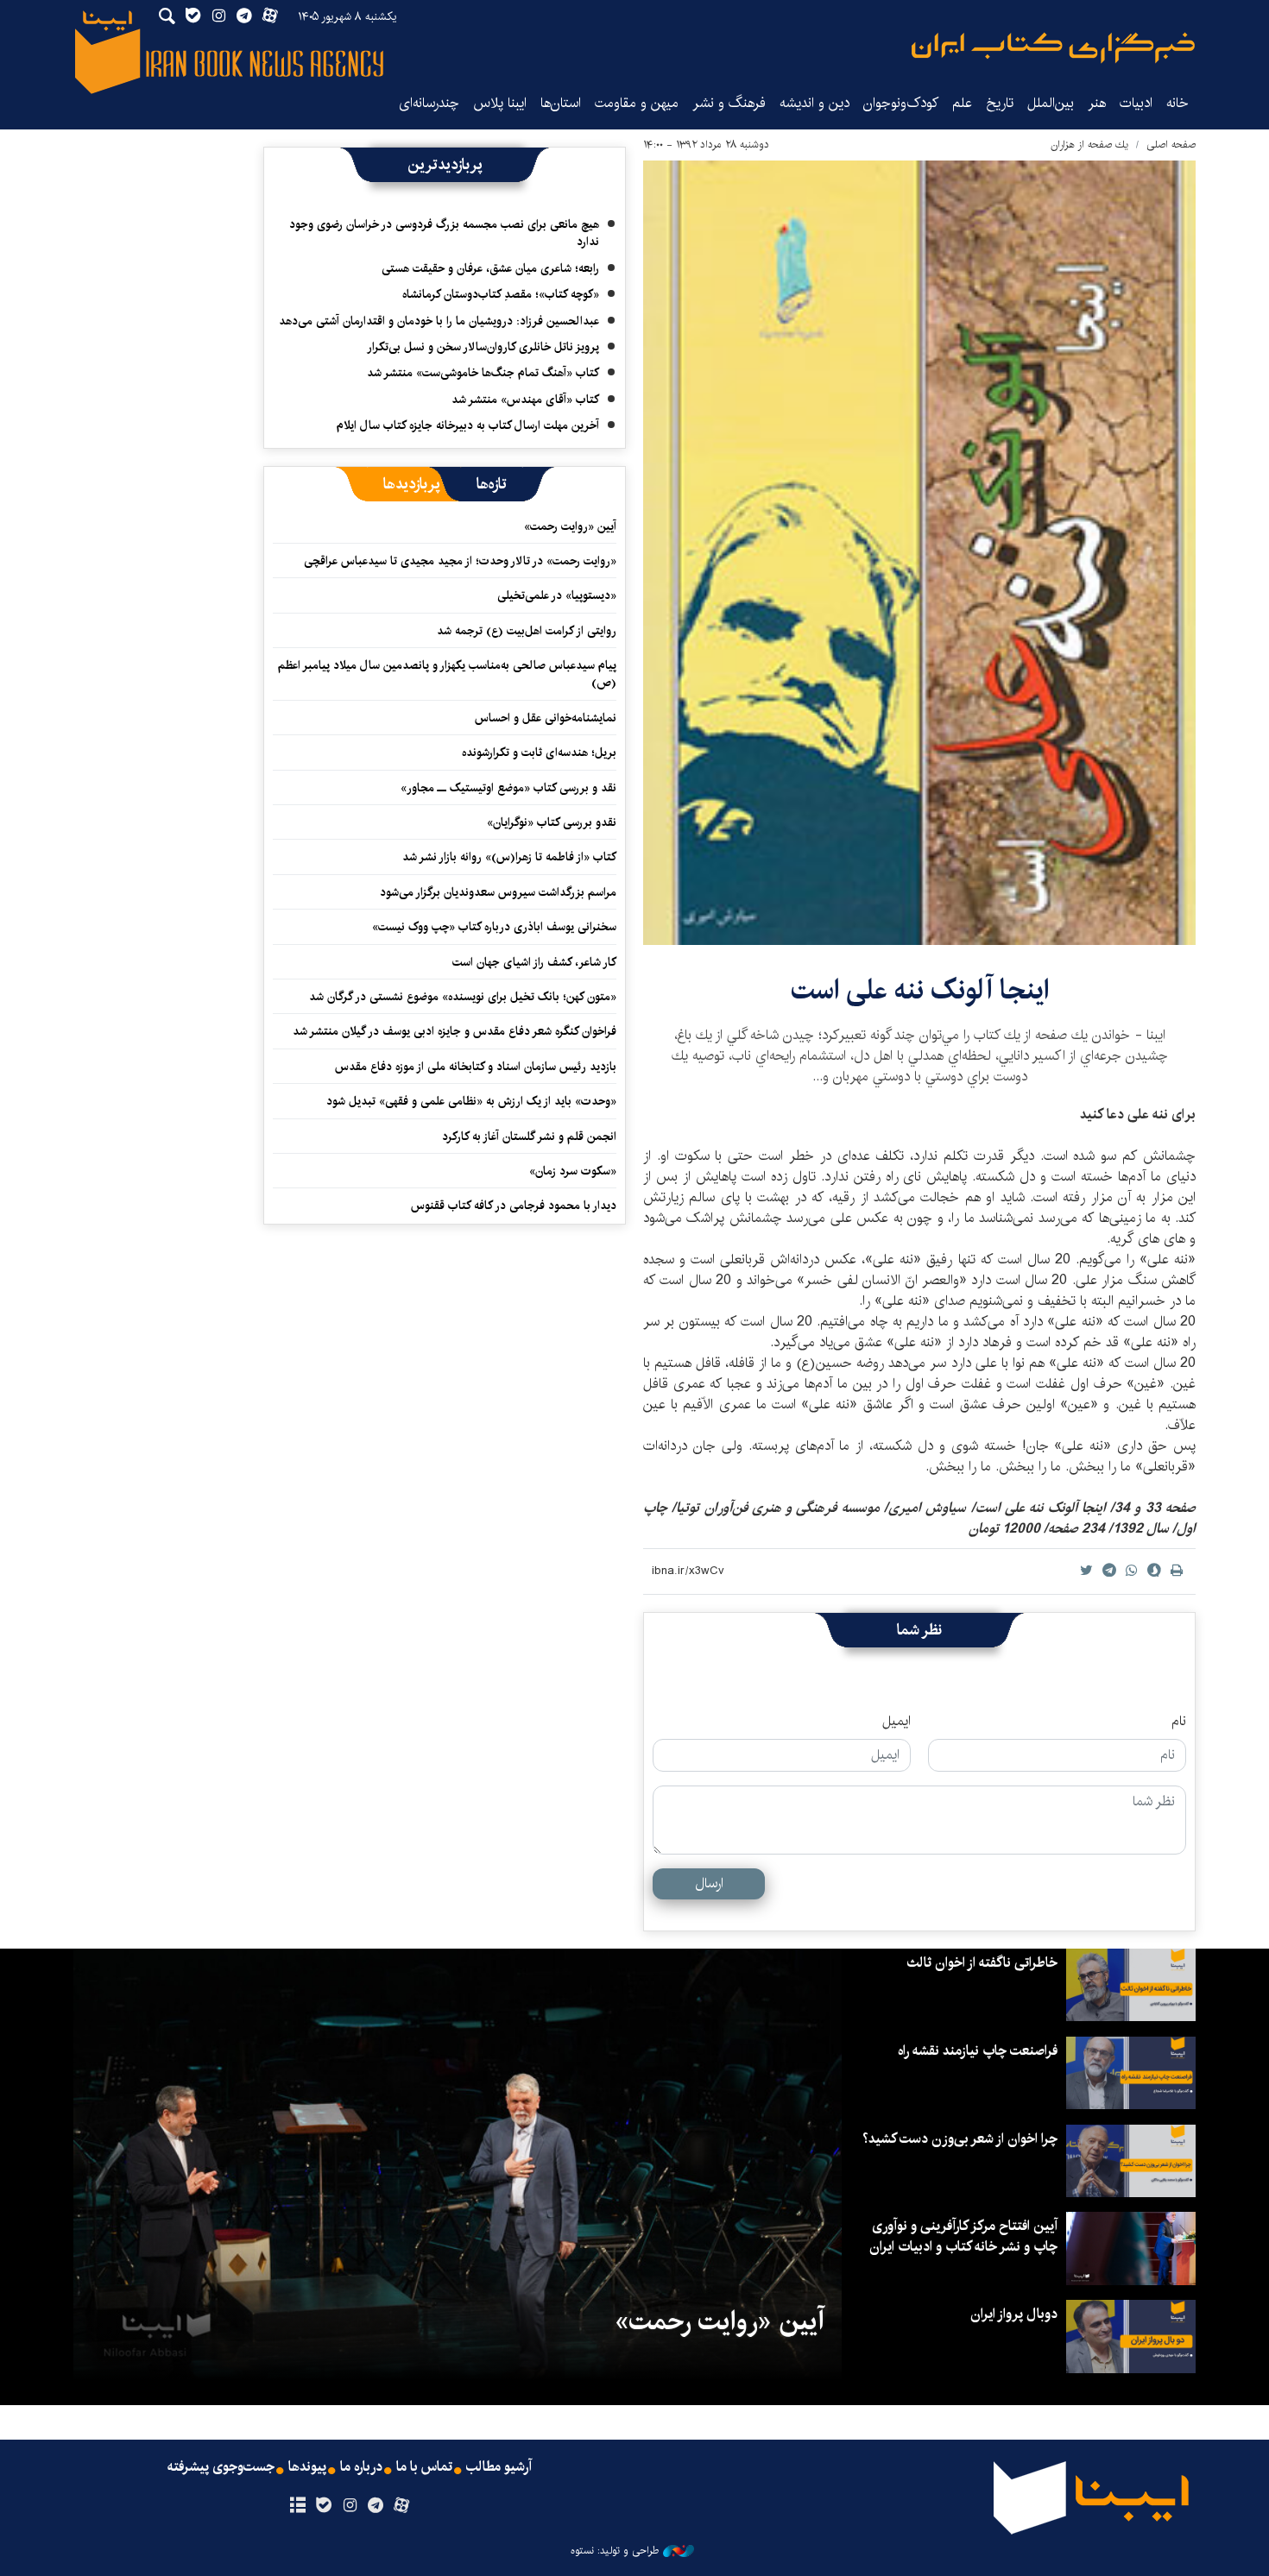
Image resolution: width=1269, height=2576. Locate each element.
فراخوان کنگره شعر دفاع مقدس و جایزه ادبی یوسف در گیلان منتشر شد (455, 1031)
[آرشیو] (297, 2506)
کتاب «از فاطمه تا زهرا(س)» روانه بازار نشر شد (509, 857)
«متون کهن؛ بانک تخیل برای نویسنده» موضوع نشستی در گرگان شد (463, 997)
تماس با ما (424, 2467)
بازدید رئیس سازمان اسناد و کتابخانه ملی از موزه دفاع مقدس (476, 1067)
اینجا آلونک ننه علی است (920, 990)
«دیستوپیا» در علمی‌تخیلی (557, 595)
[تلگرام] (376, 2506)
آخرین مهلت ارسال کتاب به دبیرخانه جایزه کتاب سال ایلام (468, 425)
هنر (1097, 103)
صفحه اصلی (1171, 145)
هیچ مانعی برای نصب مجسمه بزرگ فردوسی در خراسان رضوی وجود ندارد (444, 233)
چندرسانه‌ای (429, 103)
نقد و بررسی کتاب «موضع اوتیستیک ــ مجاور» (508, 788)
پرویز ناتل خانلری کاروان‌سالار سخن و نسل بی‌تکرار (483, 347)
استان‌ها (561, 103)
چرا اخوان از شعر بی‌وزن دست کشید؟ (960, 2139)
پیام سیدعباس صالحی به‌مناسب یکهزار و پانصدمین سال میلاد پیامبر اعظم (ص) (447, 674)
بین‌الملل (1051, 103)
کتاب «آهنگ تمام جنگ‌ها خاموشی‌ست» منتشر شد (483, 373)
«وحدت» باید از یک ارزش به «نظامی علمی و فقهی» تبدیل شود (471, 1101)
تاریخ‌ (1000, 103)
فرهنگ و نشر (729, 103)
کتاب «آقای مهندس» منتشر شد (525, 400)
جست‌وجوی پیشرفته (221, 2467)
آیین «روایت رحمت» (570, 526)
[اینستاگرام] (349, 2506)
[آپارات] (402, 2506)
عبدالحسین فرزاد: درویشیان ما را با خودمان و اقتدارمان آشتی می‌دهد (439, 321)
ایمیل (897, 1722)
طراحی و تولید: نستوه (615, 2551)
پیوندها (307, 2467)
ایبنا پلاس (500, 103)
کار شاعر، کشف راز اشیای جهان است (534, 962)
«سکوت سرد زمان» (573, 1171)
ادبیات (1136, 103)
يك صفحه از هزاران (1089, 145)
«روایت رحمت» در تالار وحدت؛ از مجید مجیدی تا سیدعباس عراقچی (460, 561)
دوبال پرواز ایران (1014, 2314)
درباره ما (361, 2467)
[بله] (323, 2506)
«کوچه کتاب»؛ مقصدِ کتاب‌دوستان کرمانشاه (501, 294)
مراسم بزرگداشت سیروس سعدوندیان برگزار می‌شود (498, 892)
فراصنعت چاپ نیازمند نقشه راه (978, 2051)
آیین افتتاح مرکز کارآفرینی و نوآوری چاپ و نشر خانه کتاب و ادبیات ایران (963, 2236)
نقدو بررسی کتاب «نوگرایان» (552, 822)
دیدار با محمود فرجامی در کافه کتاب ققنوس (514, 1206)
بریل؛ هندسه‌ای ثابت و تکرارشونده (539, 753)
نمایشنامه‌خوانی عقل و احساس (546, 718)
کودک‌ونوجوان (901, 103)
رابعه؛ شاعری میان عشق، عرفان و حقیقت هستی (490, 268)
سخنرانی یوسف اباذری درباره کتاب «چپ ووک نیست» (494, 927)
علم (962, 103)
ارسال (709, 1883)
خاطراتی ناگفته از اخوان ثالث (982, 1963)
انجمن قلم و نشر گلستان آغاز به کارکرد (529, 1137)
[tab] (492, 484)
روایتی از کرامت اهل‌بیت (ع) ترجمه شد (527, 631)
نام (1179, 1722)
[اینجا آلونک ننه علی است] (919, 553)
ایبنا (1053, 48)
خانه (1177, 103)
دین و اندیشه (814, 103)
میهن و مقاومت (637, 103)
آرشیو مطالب (499, 2467)
